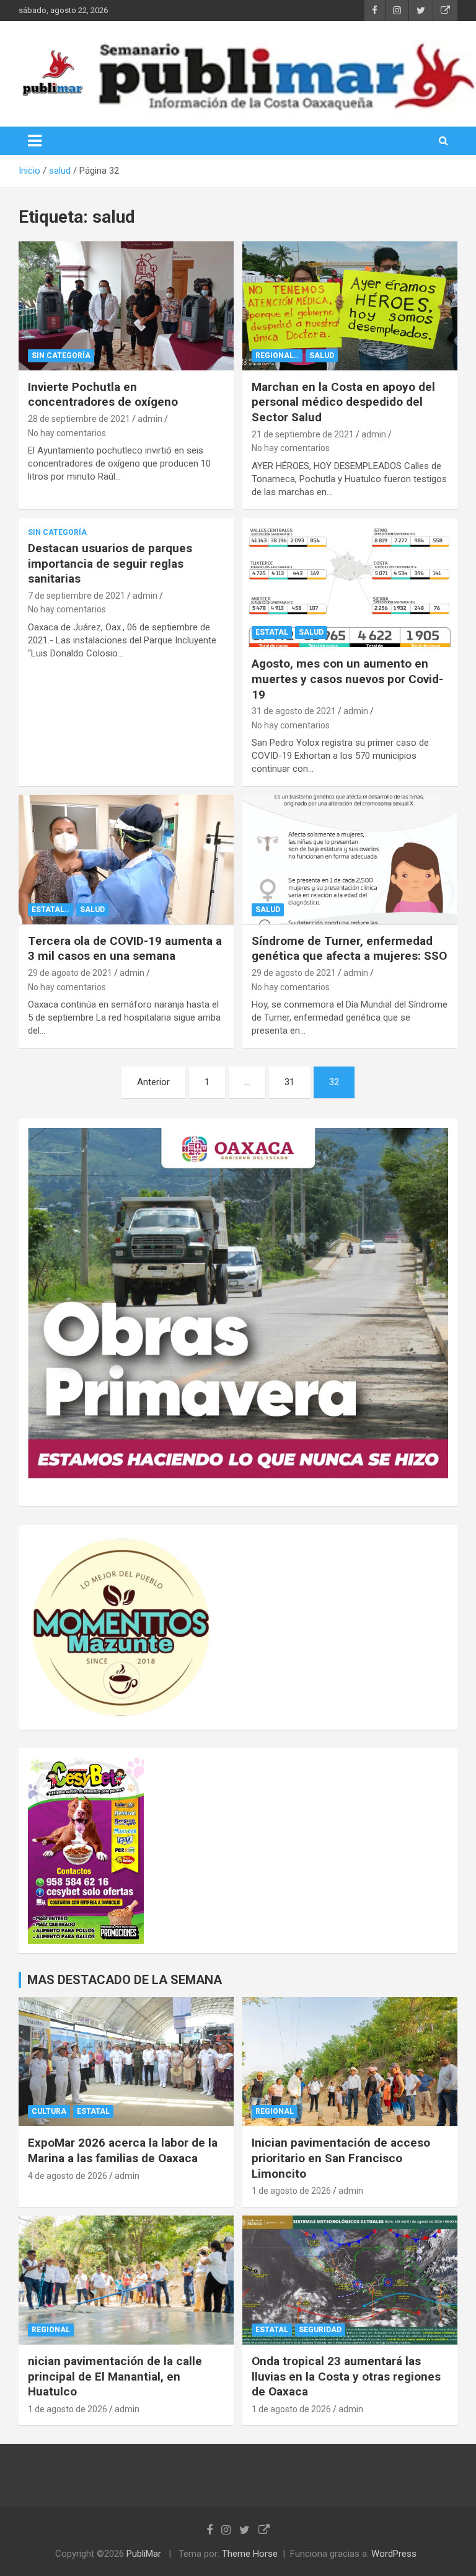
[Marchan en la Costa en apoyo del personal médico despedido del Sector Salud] (350, 306)
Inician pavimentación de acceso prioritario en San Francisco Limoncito (341, 2158)
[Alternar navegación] (35, 141)
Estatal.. (51, 910)
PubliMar (144, 2554)
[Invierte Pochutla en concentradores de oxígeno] (126, 306)
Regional (275, 2111)
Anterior (153, 1082)
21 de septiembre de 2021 (303, 434)
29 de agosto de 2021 (70, 973)
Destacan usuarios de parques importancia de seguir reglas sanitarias (110, 563)
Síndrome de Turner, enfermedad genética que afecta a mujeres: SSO (349, 949)
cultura (49, 2111)
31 (289, 1082)
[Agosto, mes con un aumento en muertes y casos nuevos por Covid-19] (350, 582)
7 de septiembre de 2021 (77, 596)
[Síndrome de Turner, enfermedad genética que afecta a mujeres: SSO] (350, 860)
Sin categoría (61, 356)
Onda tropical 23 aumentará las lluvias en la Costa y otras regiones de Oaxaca (346, 2376)
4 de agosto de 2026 (68, 2176)
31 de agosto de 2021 (294, 711)
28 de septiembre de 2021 (79, 419)
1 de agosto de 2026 (291, 2191)
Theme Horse (250, 2554)
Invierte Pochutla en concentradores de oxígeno (103, 395)
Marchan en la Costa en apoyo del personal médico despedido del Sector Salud (343, 402)
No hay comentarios (67, 433)
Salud (322, 356)
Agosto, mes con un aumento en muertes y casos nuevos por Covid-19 (347, 679)
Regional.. (277, 356)
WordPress (394, 2554)
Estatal (272, 632)
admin (150, 419)
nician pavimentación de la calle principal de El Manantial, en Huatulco (115, 2376)
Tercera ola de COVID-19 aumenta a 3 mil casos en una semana (125, 949)
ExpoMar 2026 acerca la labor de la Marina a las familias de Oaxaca (123, 2150)
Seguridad (320, 2330)
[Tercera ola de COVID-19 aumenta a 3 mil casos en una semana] (126, 860)
